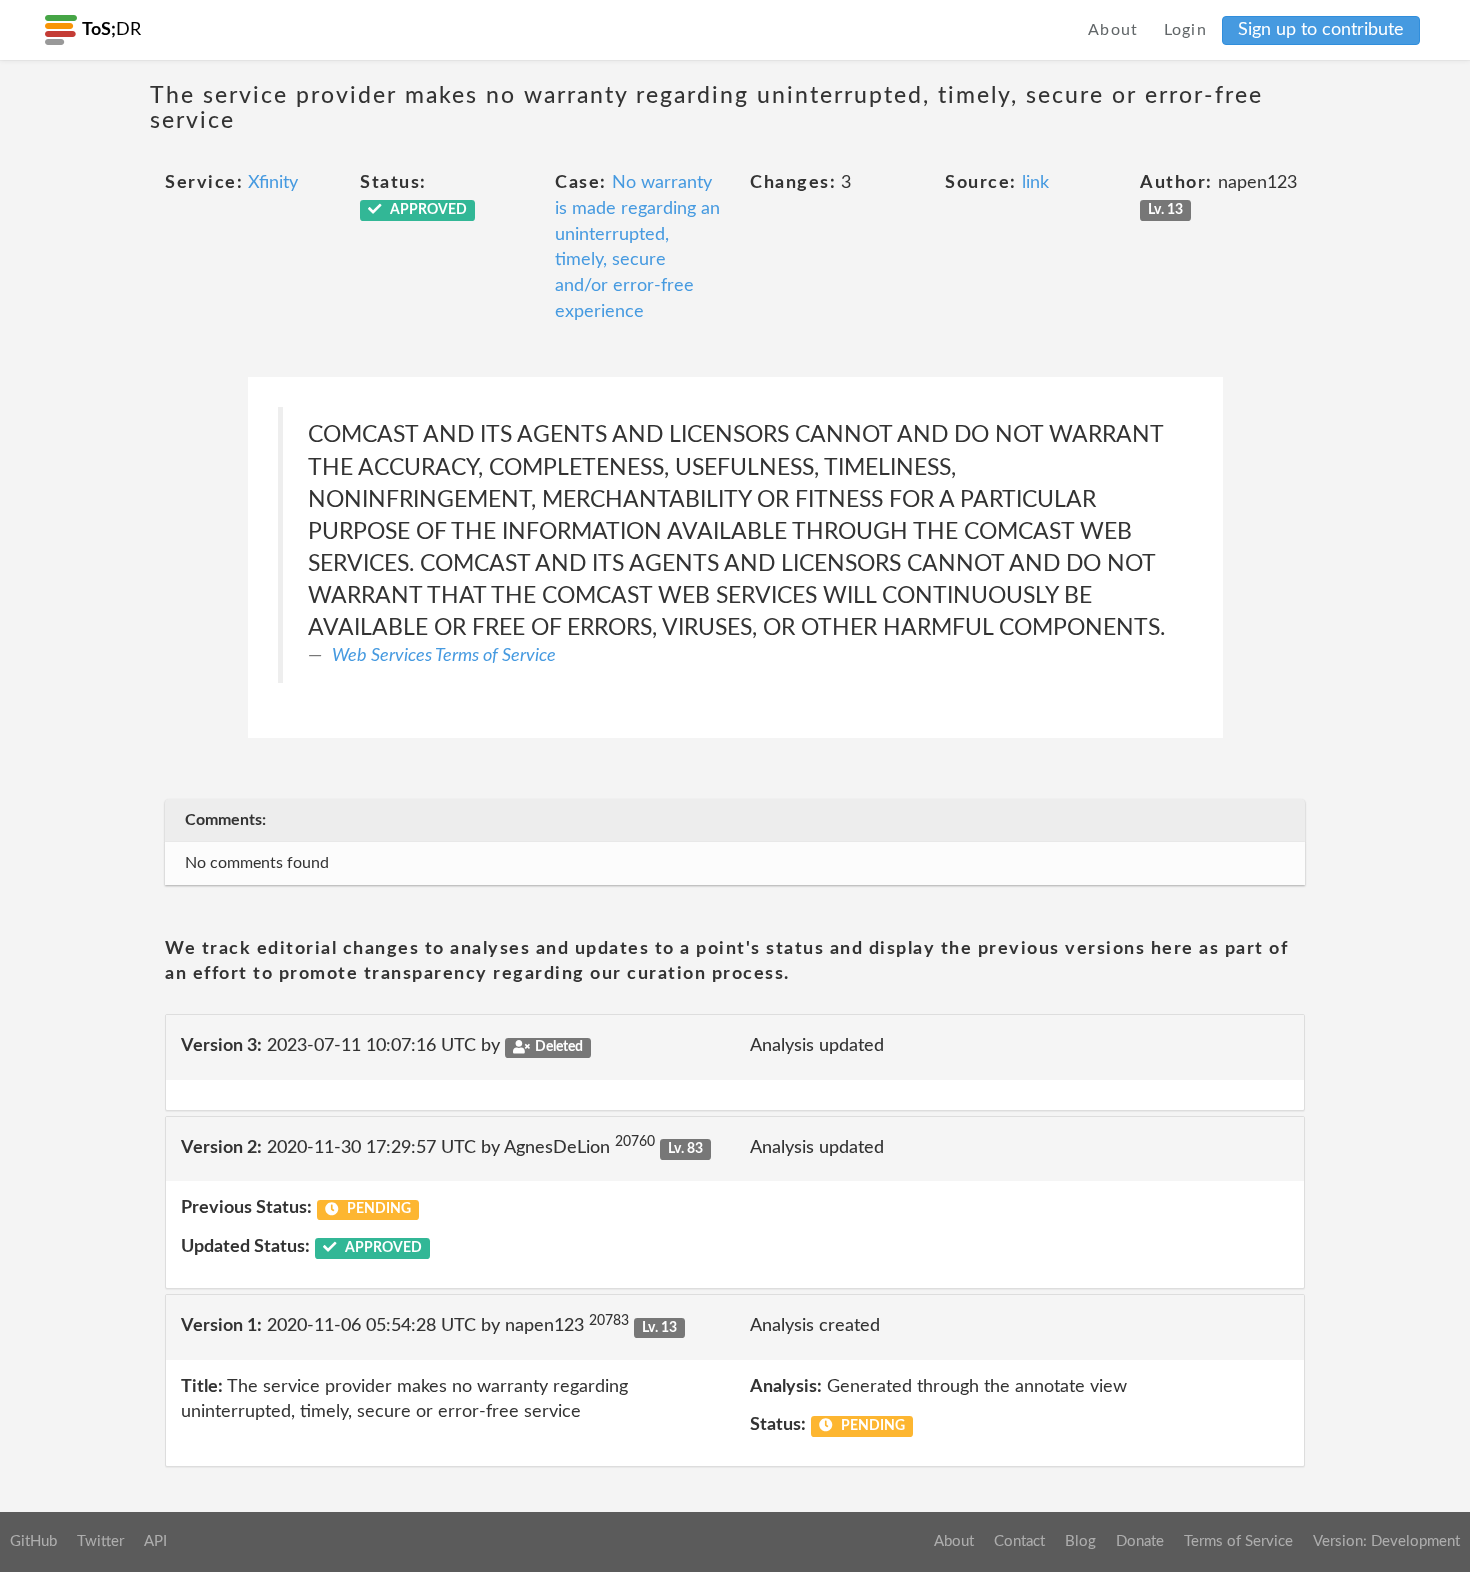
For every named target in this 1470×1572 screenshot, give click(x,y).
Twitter (100, 1541)
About (1113, 30)
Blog (1080, 1541)
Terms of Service (1238, 1541)
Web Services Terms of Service (444, 656)
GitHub (33, 1541)
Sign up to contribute (1321, 30)
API (155, 1541)
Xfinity (273, 183)
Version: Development (1386, 1541)
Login (1186, 30)
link (1035, 183)
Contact (1019, 1541)
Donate (1140, 1541)
